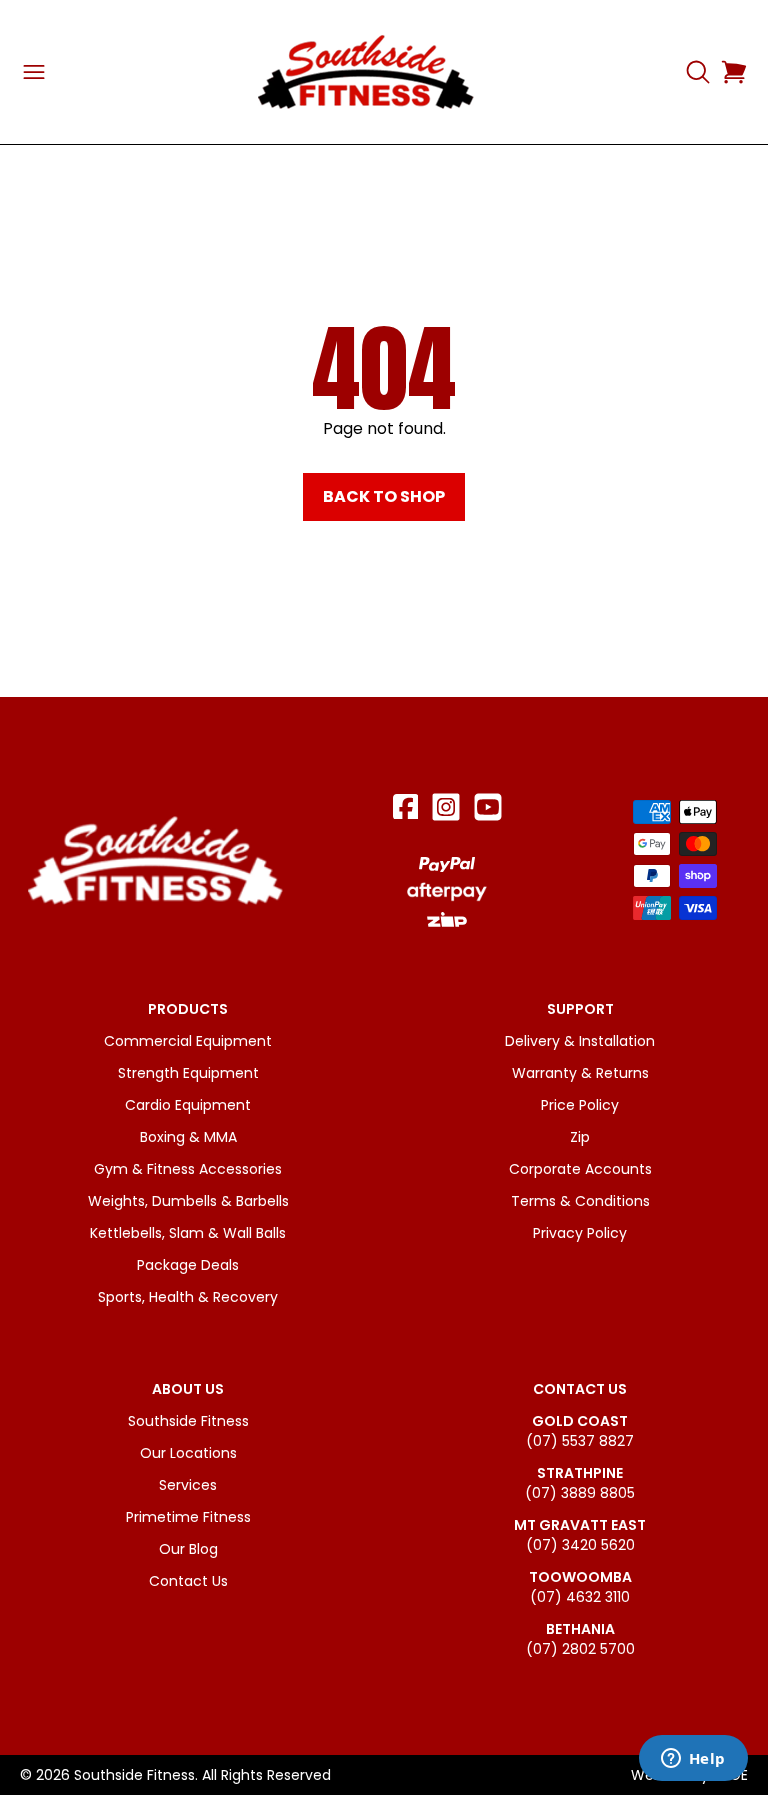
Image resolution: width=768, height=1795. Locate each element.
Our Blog (188, 1549)
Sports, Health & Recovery (188, 1297)
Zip (580, 1137)
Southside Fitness (188, 1421)
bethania (580, 1629)
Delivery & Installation (580, 1041)
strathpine (580, 1473)
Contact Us (188, 1581)
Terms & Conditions (580, 1201)
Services (188, 1485)
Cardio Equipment (188, 1105)
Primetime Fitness (188, 1517)
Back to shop (384, 496)
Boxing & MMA (188, 1137)
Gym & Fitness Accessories (188, 1169)
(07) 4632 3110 (580, 1597)
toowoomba (580, 1577)
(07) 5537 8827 (580, 1441)
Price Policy (580, 1105)
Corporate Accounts (580, 1169)
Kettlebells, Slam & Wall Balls (188, 1233)
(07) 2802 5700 (580, 1649)
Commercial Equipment (188, 1041)
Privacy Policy (580, 1233)
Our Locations (188, 1453)
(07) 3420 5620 (580, 1545)
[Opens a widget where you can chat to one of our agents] (693, 1760)
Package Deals (188, 1265)
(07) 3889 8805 (580, 1493)
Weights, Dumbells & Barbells (188, 1201)
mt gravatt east (580, 1525)
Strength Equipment (188, 1073)
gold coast (580, 1421)
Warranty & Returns (580, 1073)
